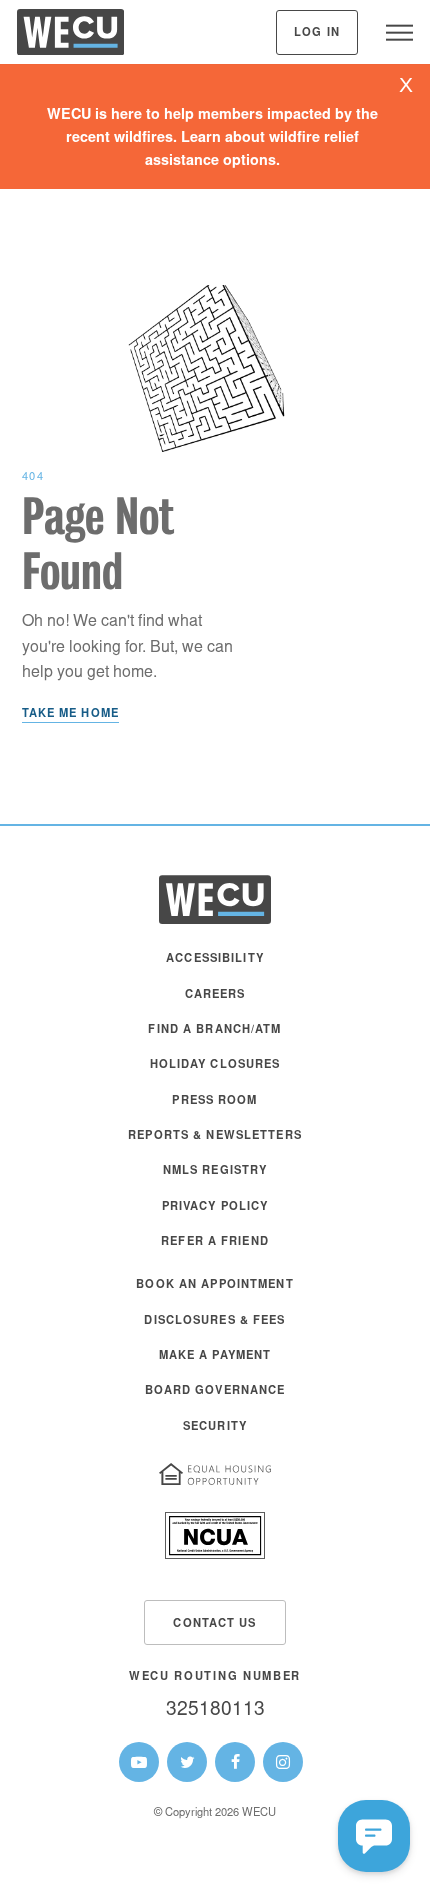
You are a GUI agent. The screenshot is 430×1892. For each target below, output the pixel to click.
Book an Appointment (214, 1285)
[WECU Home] (70, 37)
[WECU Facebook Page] (235, 1762)
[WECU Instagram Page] (283, 1762)
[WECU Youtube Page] (139, 1762)
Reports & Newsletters (215, 1136)
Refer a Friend (215, 1242)
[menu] (399, 32)
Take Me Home (70, 714)
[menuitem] (215, 968)
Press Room (214, 1101)
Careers (215, 995)
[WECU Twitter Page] (187, 1762)
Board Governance (215, 1391)
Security (215, 1427)
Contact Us (214, 1624)
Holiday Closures (215, 1065)
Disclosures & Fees (214, 1321)
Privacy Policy (215, 1207)
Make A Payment (215, 1356)
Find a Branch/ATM (214, 1030)
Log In (317, 33)
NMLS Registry (215, 1171)
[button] (374, 1836)
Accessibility (215, 959)
